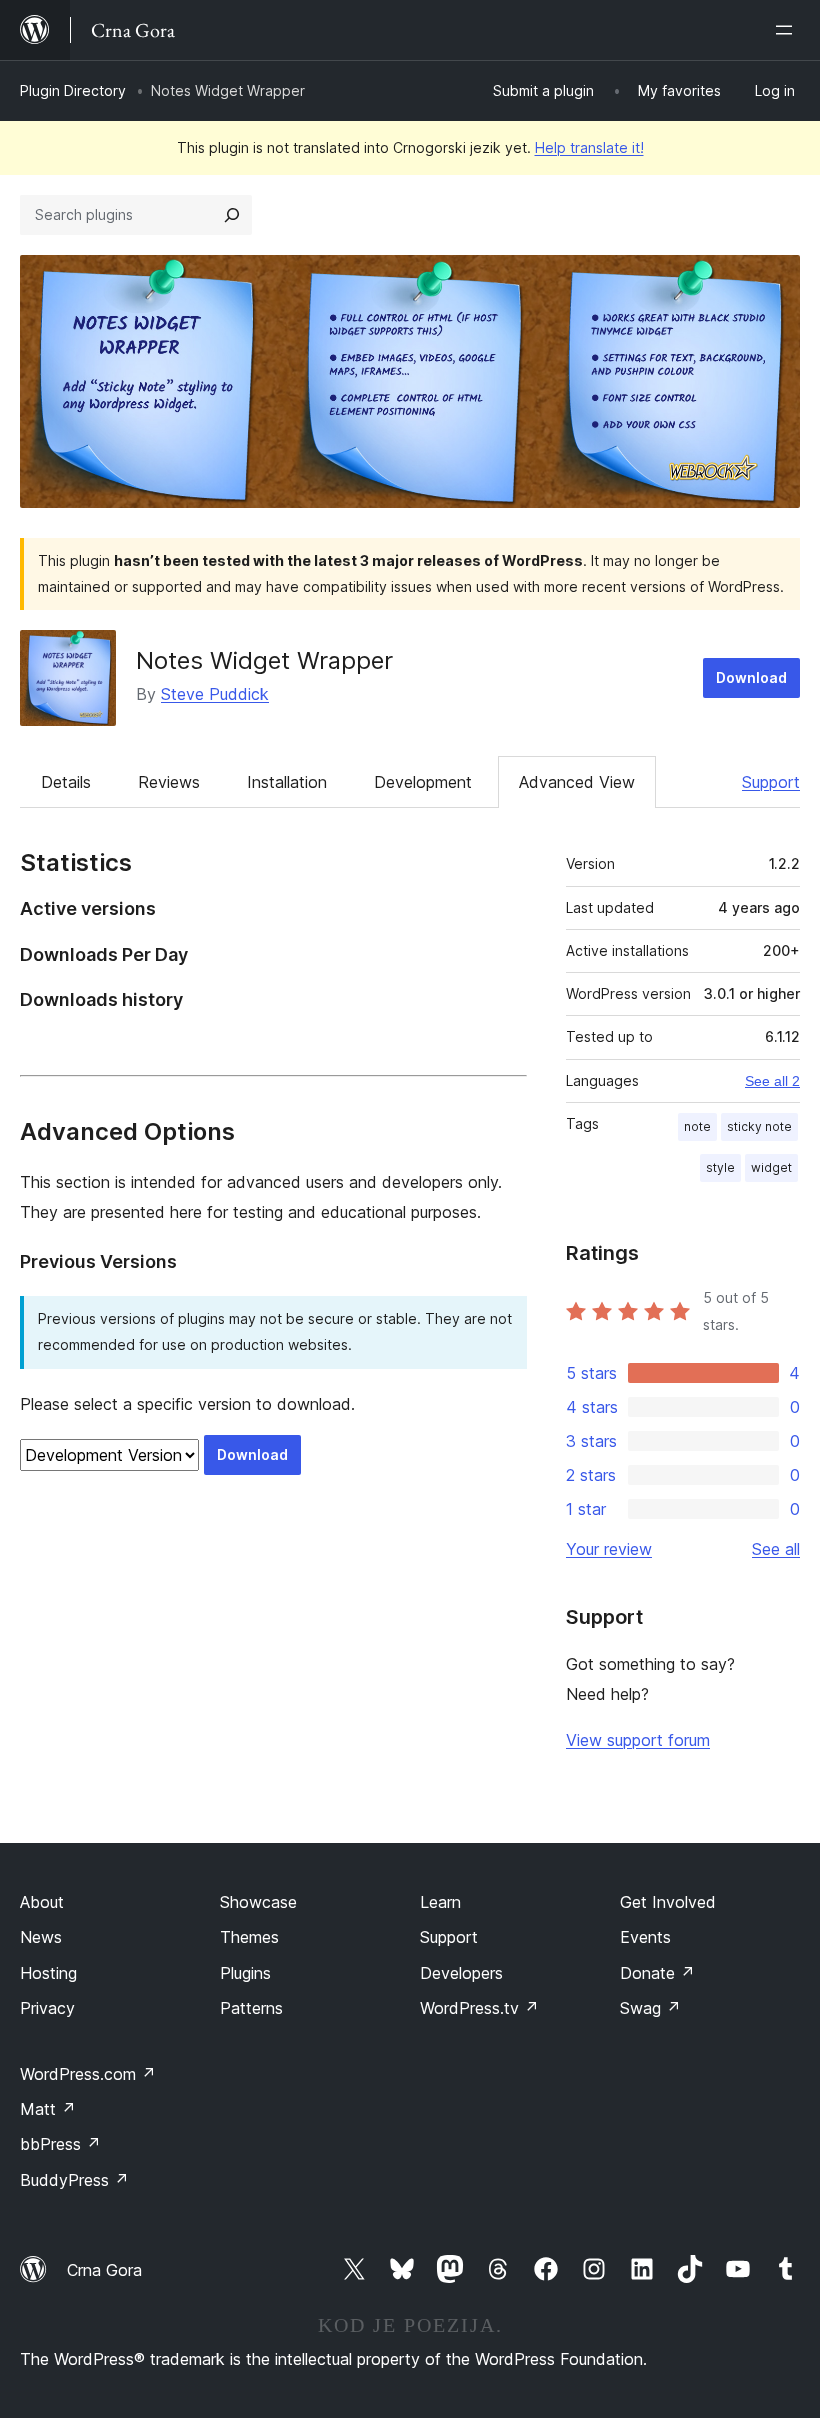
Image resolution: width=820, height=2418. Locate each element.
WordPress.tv (479, 2008)
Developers (461, 1973)
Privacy (47, 2008)
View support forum (638, 1740)
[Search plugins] (232, 215)
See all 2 (772, 1081)
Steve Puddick (215, 694)
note (697, 1126)
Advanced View (577, 782)
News (41, 1937)
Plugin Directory (73, 90)
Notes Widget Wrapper (264, 660)
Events (645, 1937)
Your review (609, 1549)
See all (776, 1549)
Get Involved (668, 1902)
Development (423, 782)
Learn (440, 1902)
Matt (48, 2109)
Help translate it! (589, 147)
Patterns (251, 2008)
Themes (249, 1937)
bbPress (60, 2144)
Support (771, 782)
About (42, 1902)
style (720, 1167)
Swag (650, 2008)
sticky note (759, 1126)
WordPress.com (88, 2074)
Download (751, 677)
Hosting (48, 1973)
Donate (657, 1973)
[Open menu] (788, 30)
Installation (287, 782)
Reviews (169, 782)
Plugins (245, 1973)
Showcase (258, 1902)
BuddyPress (74, 2180)
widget (771, 1167)
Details (66, 782)
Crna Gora (104, 2270)
